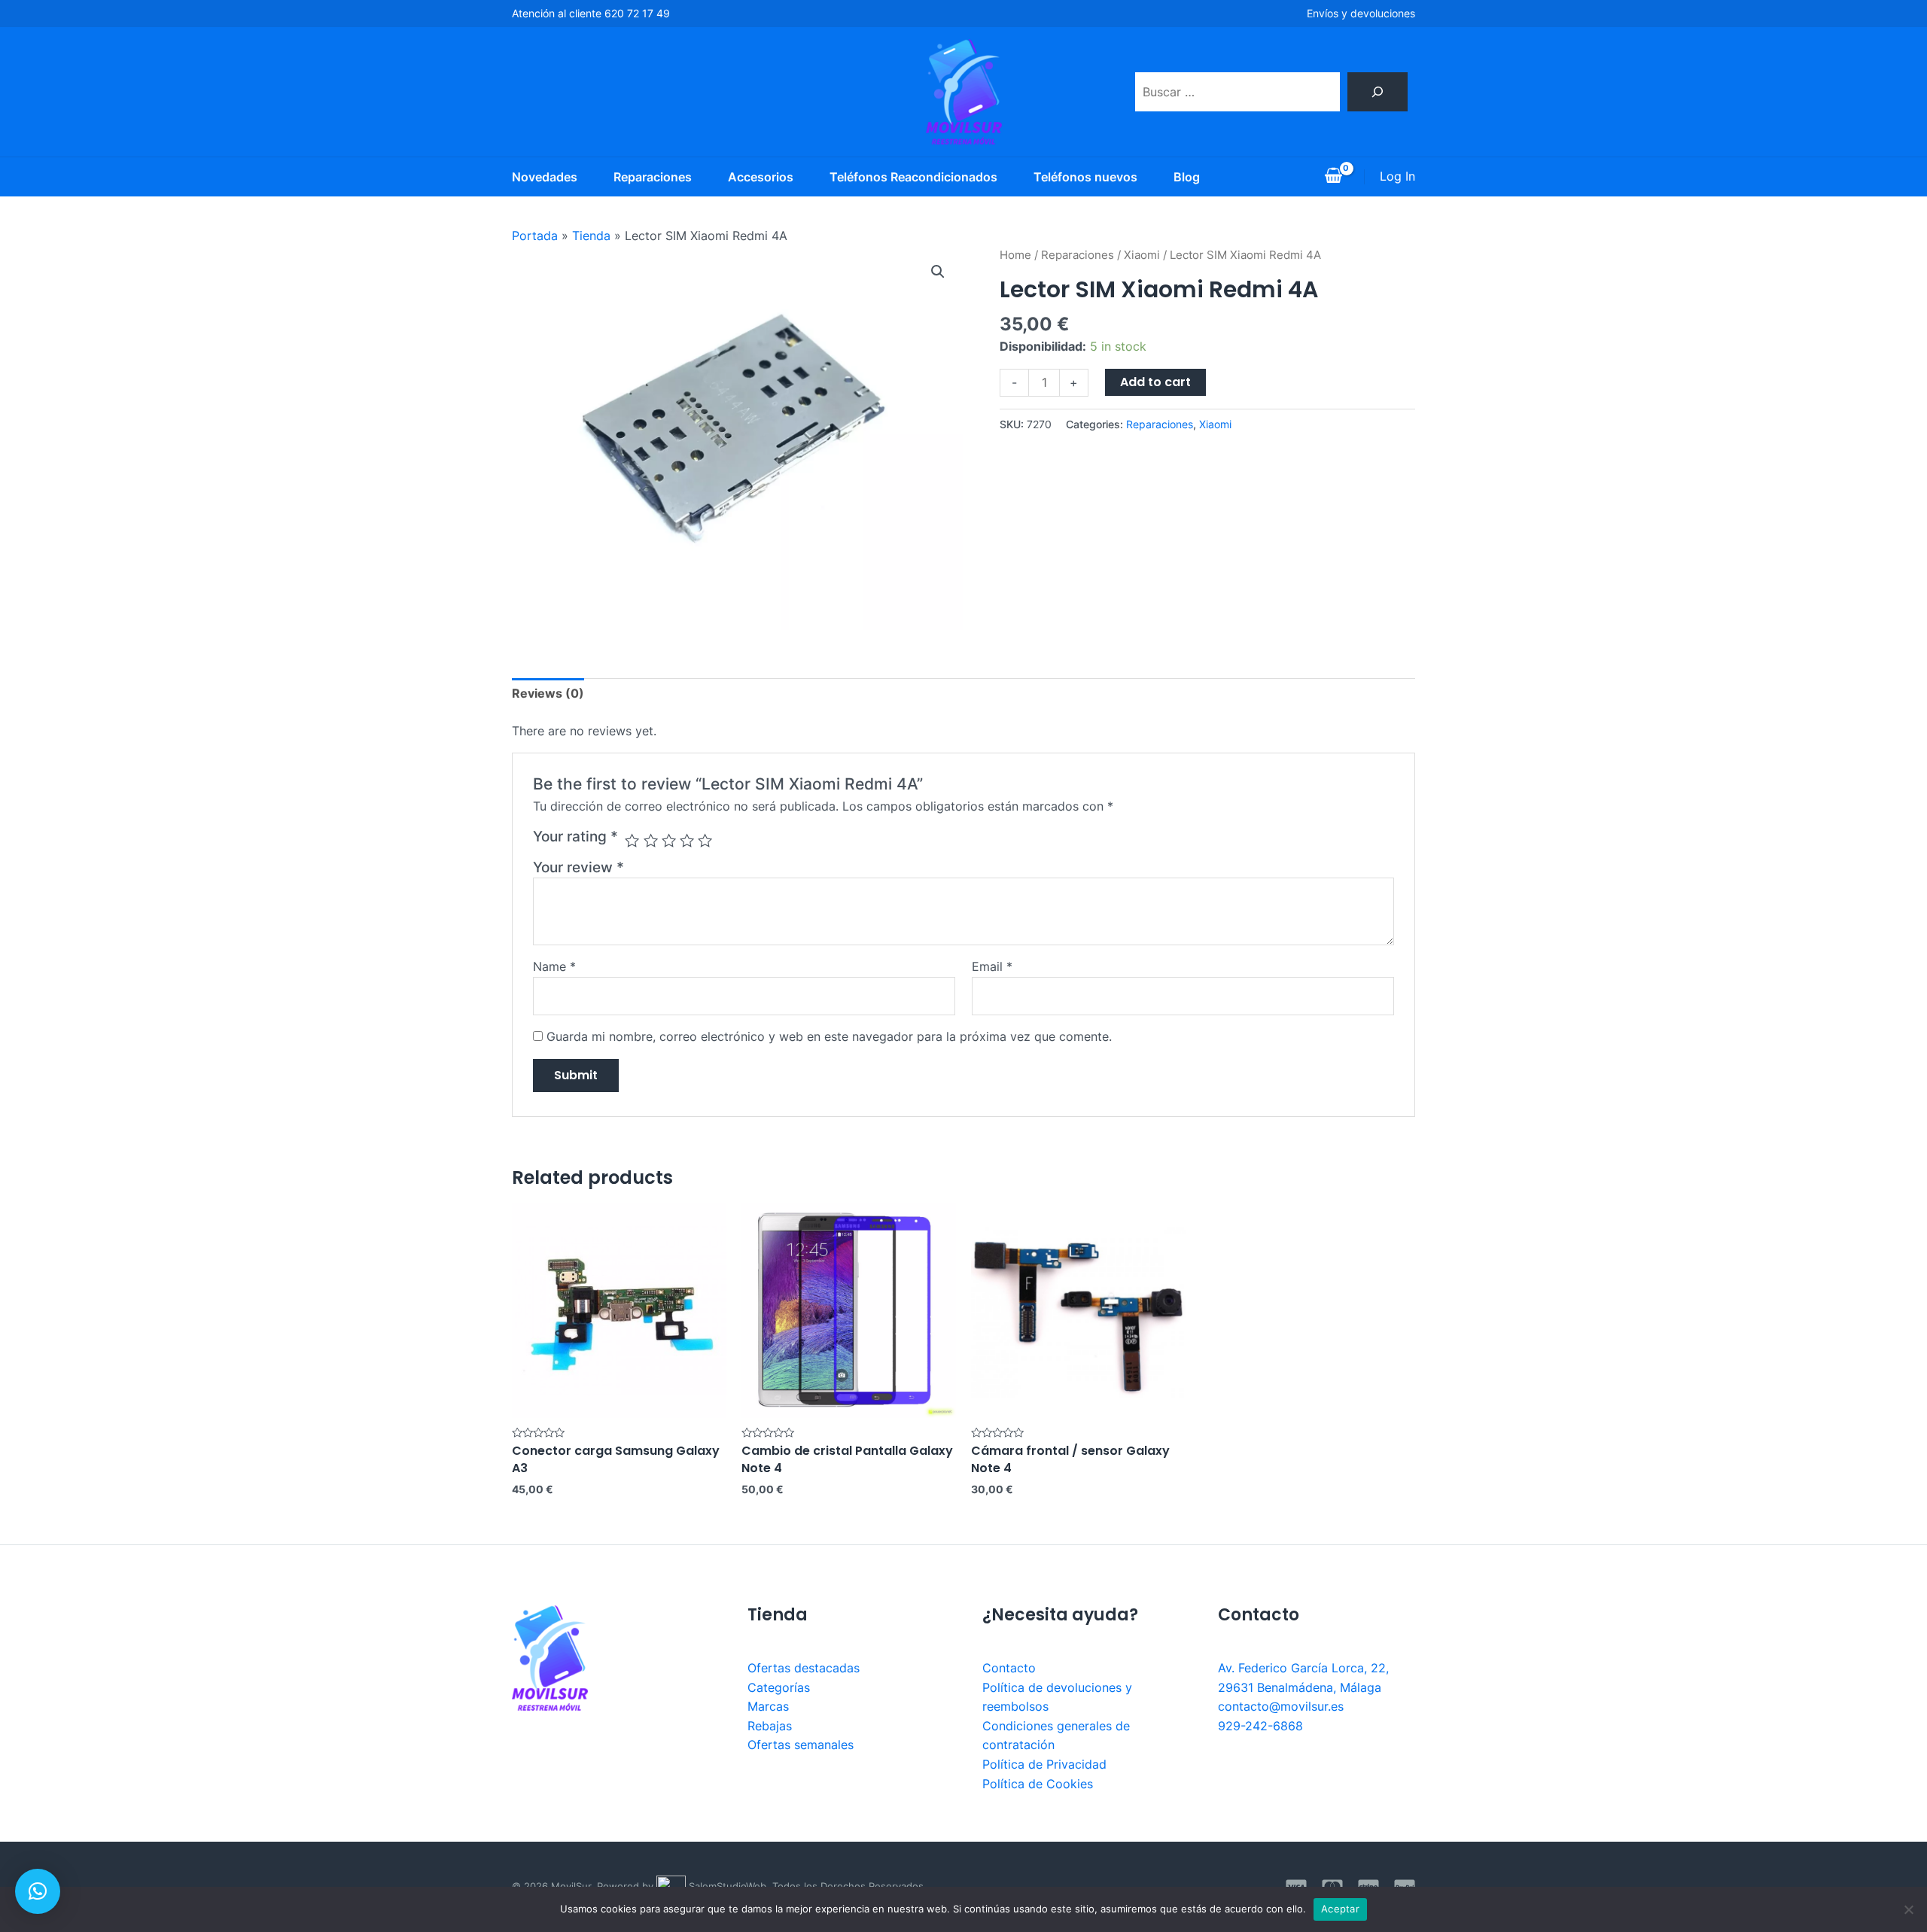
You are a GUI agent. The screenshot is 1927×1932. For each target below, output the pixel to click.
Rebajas (770, 1726)
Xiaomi (1142, 255)
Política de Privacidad (1044, 1764)
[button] (38, 1891)
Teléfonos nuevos (1085, 177)
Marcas (768, 1706)
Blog (1187, 177)
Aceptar (1340, 1909)
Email (992, 966)
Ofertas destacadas (804, 1668)
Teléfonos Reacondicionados (913, 177)
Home (1015, 255)
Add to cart (1155, 382)
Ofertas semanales (801, 1745)
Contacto (1009, 1668)
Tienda (591, 236)
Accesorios (761, 177)
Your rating (575, 836)
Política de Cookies (1038, 1784)
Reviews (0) (548, 693)
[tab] (548, 694)
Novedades (545, 177)
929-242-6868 (1260, 1726)
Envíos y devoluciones (1361, 13)
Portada (535, 236)
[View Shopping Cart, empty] (1333, 177)
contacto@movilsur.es (1281, 1706)
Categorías (779, 1687)
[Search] (1378, 92)
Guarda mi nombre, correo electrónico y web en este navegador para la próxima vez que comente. (829, 1036)
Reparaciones (653, 177)
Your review (578, 867)
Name (554, 966)
